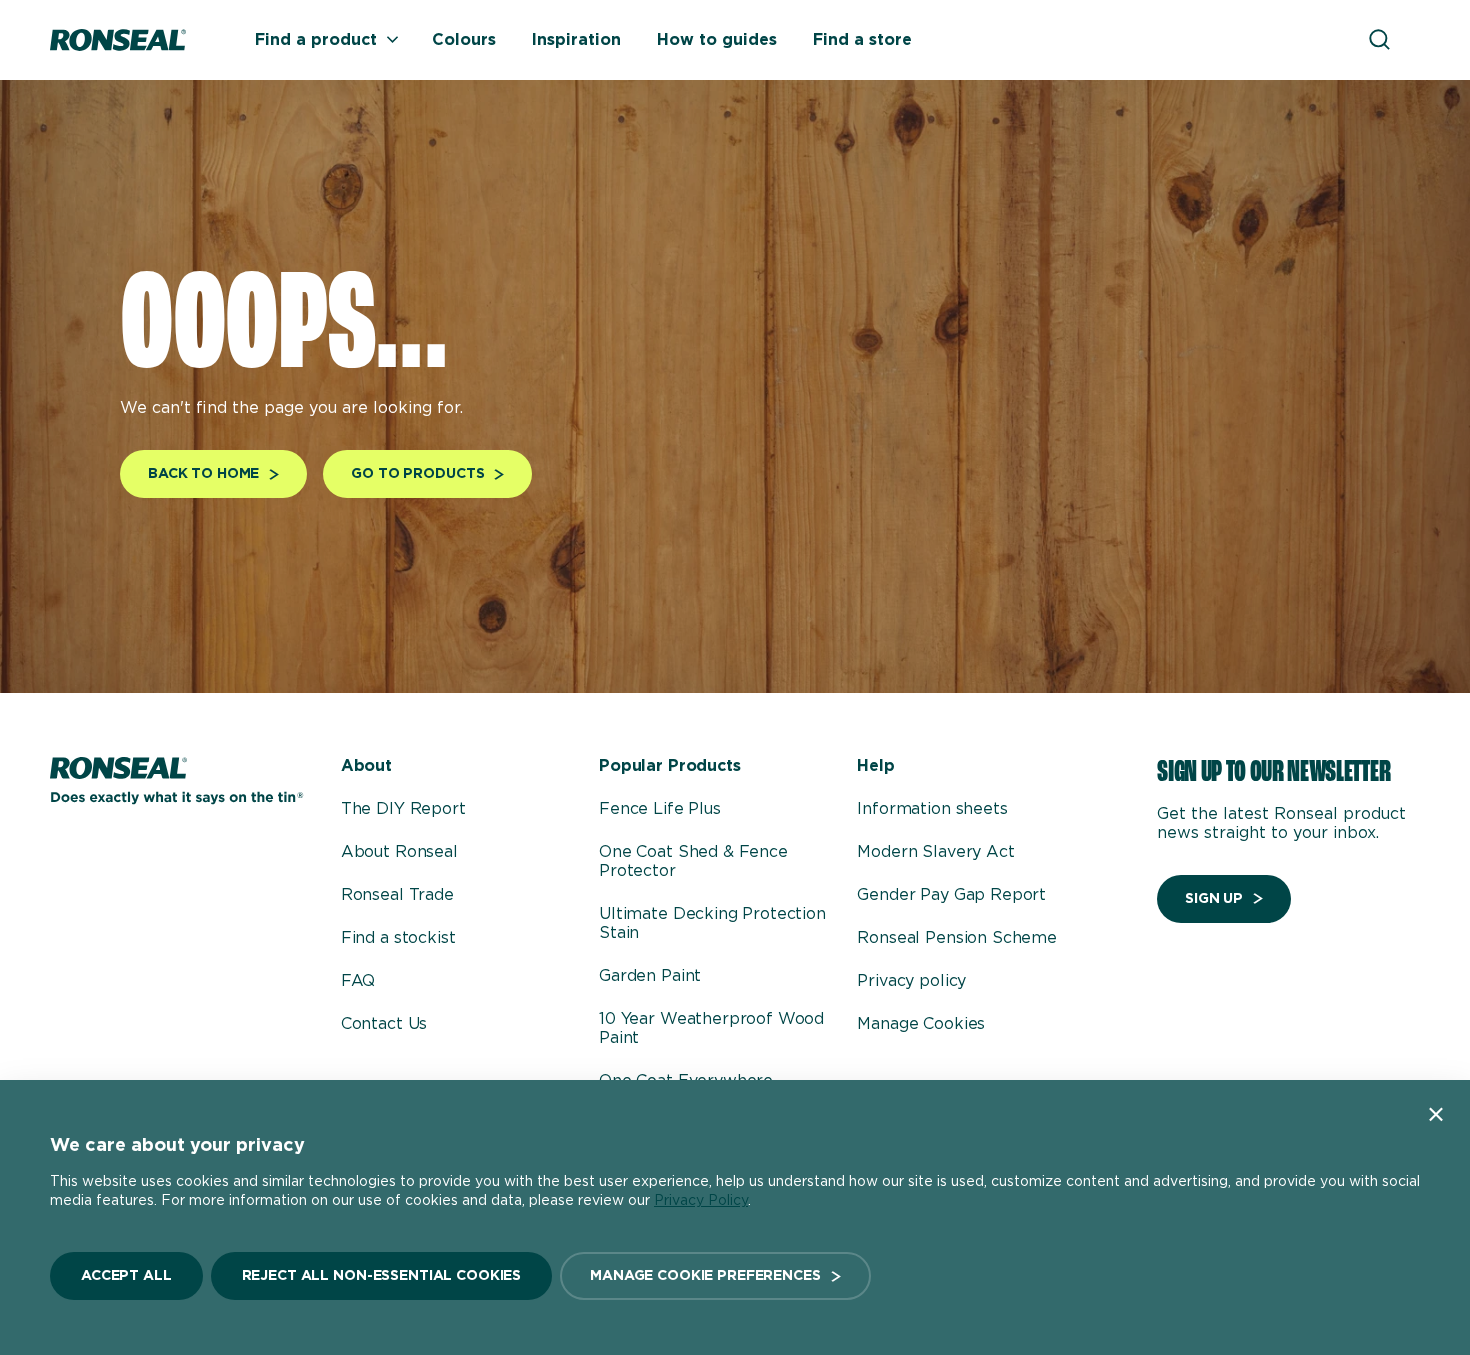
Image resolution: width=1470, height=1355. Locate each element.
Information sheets (932, 809)
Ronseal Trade (397, 895)
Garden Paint (650, 976)
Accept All (126, 1276)
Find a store (862, 40)
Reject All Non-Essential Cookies (382, 1276)
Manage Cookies (921, 1024)
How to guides (717, 40)
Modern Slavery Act (935, 852)
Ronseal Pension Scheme (956, 938)
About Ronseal (399, 852)
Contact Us (384, 1024)
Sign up (1214, 899)
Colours (464, 40)
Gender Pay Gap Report (951, 895)
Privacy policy (911, 981)
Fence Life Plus (660, 809)
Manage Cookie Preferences (705, 1276)
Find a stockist (398, 938)
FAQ (358, 981)
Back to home (203, 474)
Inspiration (576, 40)
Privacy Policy (701, 1201)
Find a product (316, 40)
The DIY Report (403, 809)
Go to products (417, 474)
